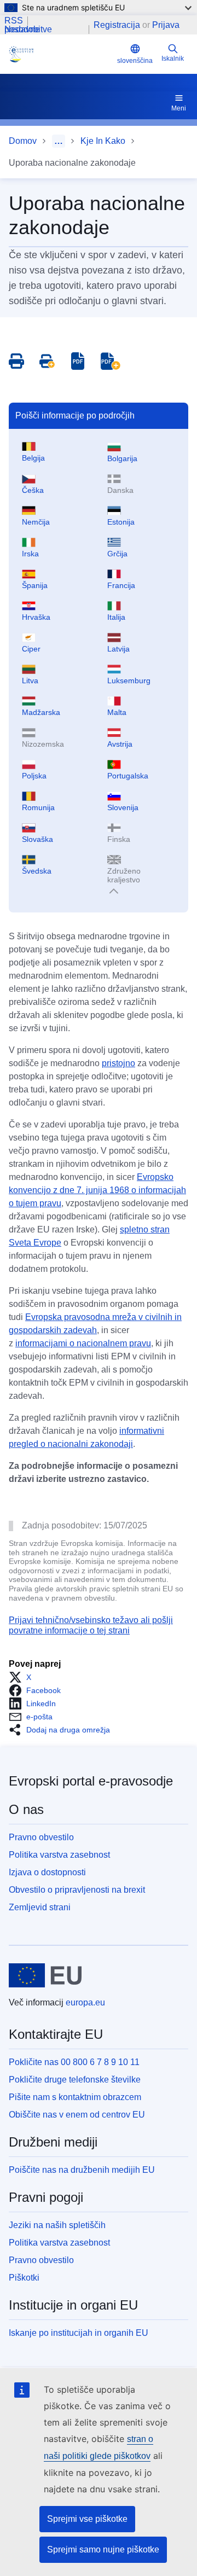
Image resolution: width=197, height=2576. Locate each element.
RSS (14, 21)
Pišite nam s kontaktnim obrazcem (75, 2097)
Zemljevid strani (40, 1907)
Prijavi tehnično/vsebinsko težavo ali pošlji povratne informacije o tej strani (91, 1625)
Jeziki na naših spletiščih (57, 2225)
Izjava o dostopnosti (47, 1872)
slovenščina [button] (135, 61)
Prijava (166, 25)
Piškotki (24, 2278)
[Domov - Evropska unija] (45, 1975)
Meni (179, 108)
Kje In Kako (103, 141)
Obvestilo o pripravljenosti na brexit (77, 1890)
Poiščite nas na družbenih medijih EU (82, 2170)
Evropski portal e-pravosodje (91, 1781)
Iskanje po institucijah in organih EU (79, 2333)
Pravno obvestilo (41, 1837)
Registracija (117, 25)
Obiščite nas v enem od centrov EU (77, 2115)
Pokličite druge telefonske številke (75, 2080)
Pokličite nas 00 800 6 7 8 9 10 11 (74, 2062)
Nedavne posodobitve (28, 30)
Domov (23, 141)
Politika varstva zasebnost (59, 1855)
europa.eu (85, 2002)
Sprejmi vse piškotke (87, 2519)
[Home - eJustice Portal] (61, 54)
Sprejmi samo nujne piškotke (103, 2549)
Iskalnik (173, 59)
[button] (23, 1677)
